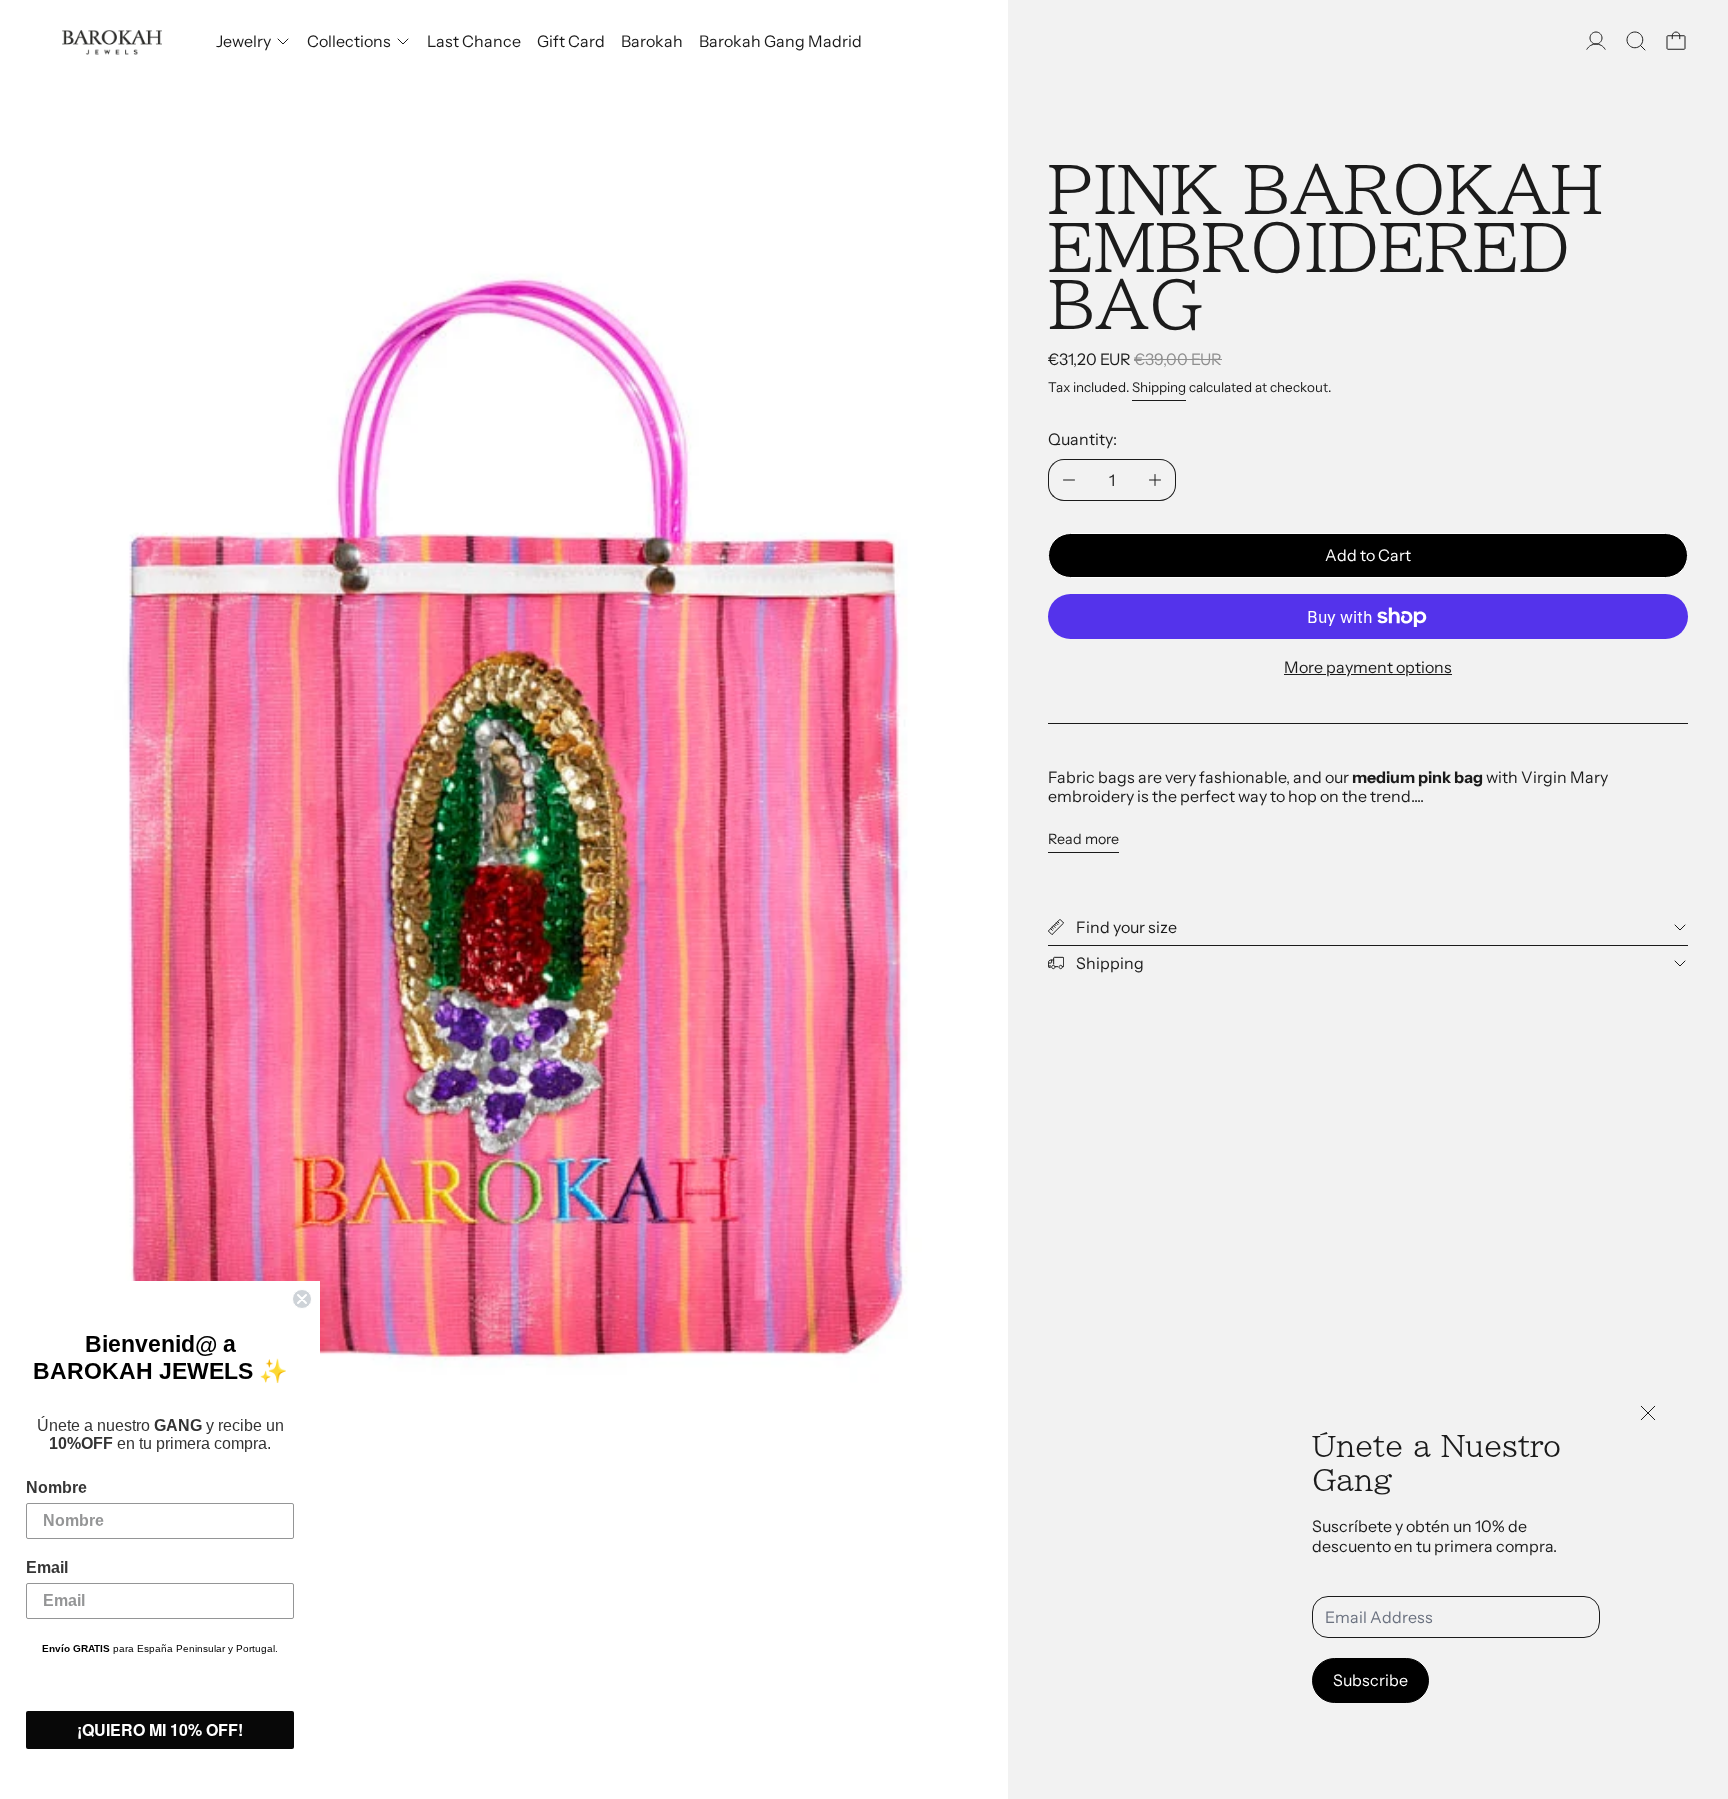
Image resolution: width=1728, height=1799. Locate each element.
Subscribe (1370, 1680)
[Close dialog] (302, 1299)
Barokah (652, 41)
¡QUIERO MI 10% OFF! (160, 1729)
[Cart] (1676, 41)
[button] (1636, 41)
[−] (1068, 480)
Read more (1083, 839)
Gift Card (571, 41)
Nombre (56, 1487)
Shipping (1159, 387)
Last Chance (474, 41)
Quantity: (1082, 439)
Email (47, 1567)
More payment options (1368, 667)
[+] (1155, 480)
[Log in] (1596, 41)
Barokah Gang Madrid (780, 41)
